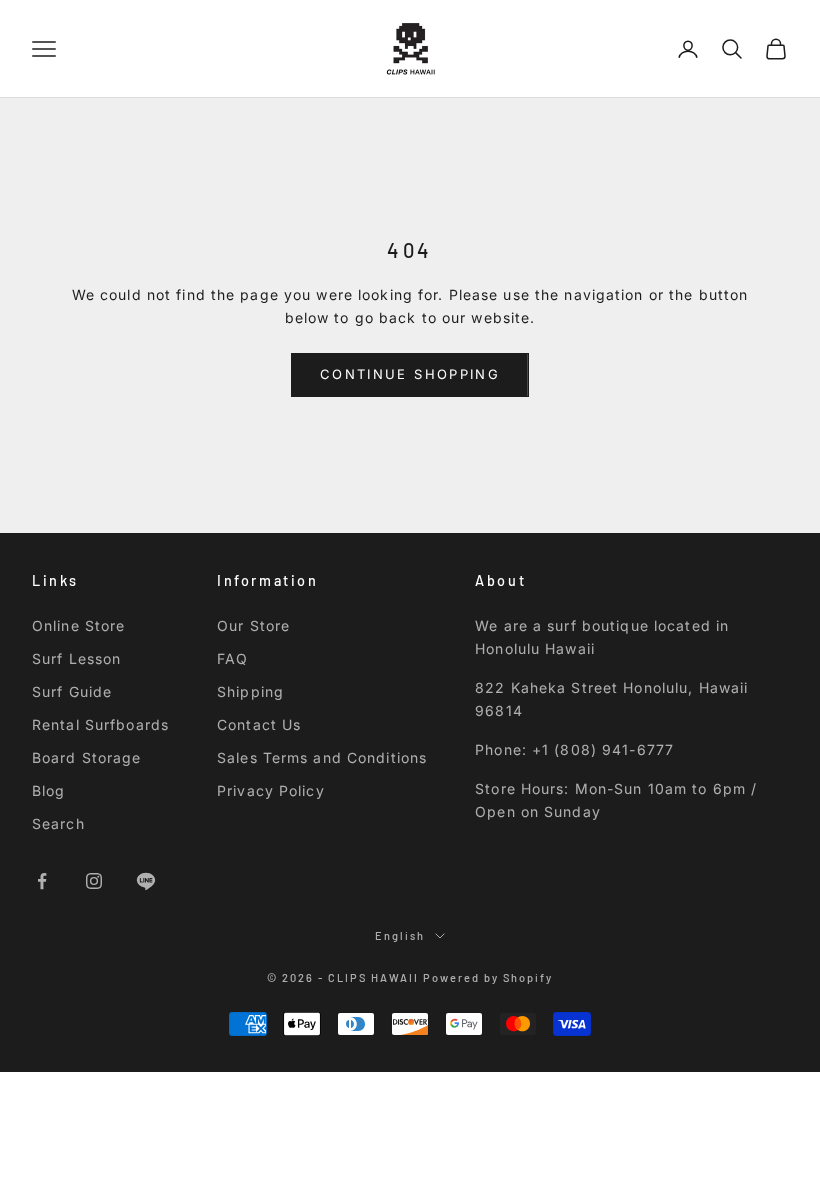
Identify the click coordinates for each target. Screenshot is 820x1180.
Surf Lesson (76, 658)
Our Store (253, 625)
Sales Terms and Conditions (322, 757)
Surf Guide (72, 691)
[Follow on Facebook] (42, 881)
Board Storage (87, 757)
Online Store (78, 625)
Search (58, 823)
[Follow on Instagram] (94, 881)
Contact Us (259, 724)
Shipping (250, 691)
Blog (48, 790)
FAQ (232, 658)
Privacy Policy (271, 790)
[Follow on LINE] (146, 881)
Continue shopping (410, 374)
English (400, 935)
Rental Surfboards (100, 724)
